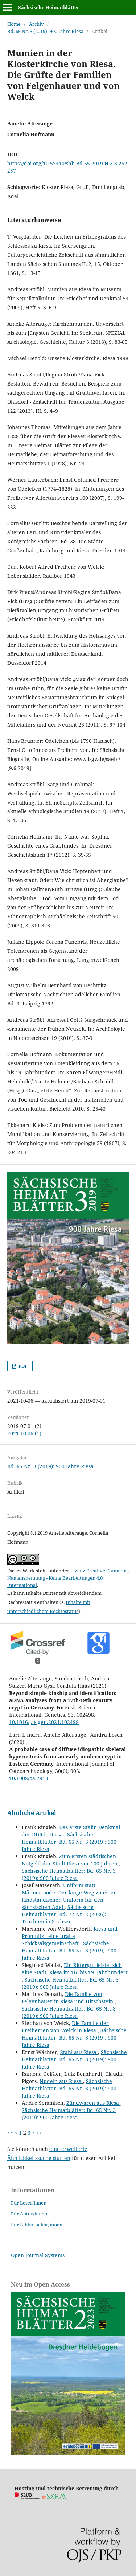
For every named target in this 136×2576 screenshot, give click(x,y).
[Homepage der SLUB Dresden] (27, 2497)
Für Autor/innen (29, 2214)
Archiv (36, 24)
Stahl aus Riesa (79, 2052)
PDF (22, 1366)
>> (39, 2133)
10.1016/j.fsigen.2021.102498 (44, 1722)
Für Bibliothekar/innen (37, 2225)
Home (14, 24)
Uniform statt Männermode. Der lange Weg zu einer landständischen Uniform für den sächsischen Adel (69, 1896)
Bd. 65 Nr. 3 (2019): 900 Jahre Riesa (45, 31)
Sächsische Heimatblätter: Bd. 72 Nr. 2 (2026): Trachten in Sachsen (64, 1914)
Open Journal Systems (38, 2255)
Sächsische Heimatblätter (49, 7)
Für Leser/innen (29, 2203)
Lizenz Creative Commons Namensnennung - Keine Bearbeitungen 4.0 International (68, 1578)
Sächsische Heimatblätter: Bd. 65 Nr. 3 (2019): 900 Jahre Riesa (69, 1842)
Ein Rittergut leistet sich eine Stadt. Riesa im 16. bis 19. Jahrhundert (75, 1969)
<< (10, 2133)
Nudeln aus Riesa (61, 2081)
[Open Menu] (7, 7)
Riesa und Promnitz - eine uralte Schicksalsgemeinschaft (70, 1936)
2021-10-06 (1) (24, 1433)
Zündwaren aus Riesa (93, 2103)
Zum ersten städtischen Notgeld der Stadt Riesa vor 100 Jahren (70, 1860)
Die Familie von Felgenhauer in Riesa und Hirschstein (68, 1998)
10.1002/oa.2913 (29, 1778)
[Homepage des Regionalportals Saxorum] (55, 2497)
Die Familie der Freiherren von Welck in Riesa (65, 2027)
